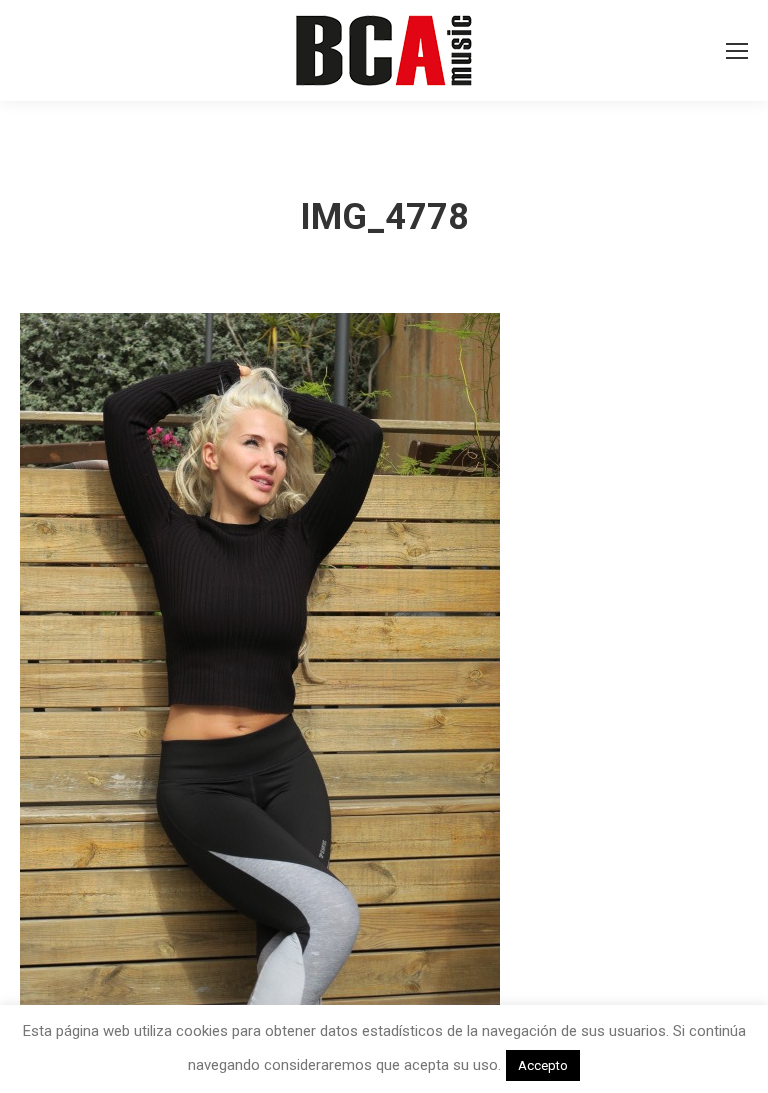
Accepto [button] (543, 1065)
